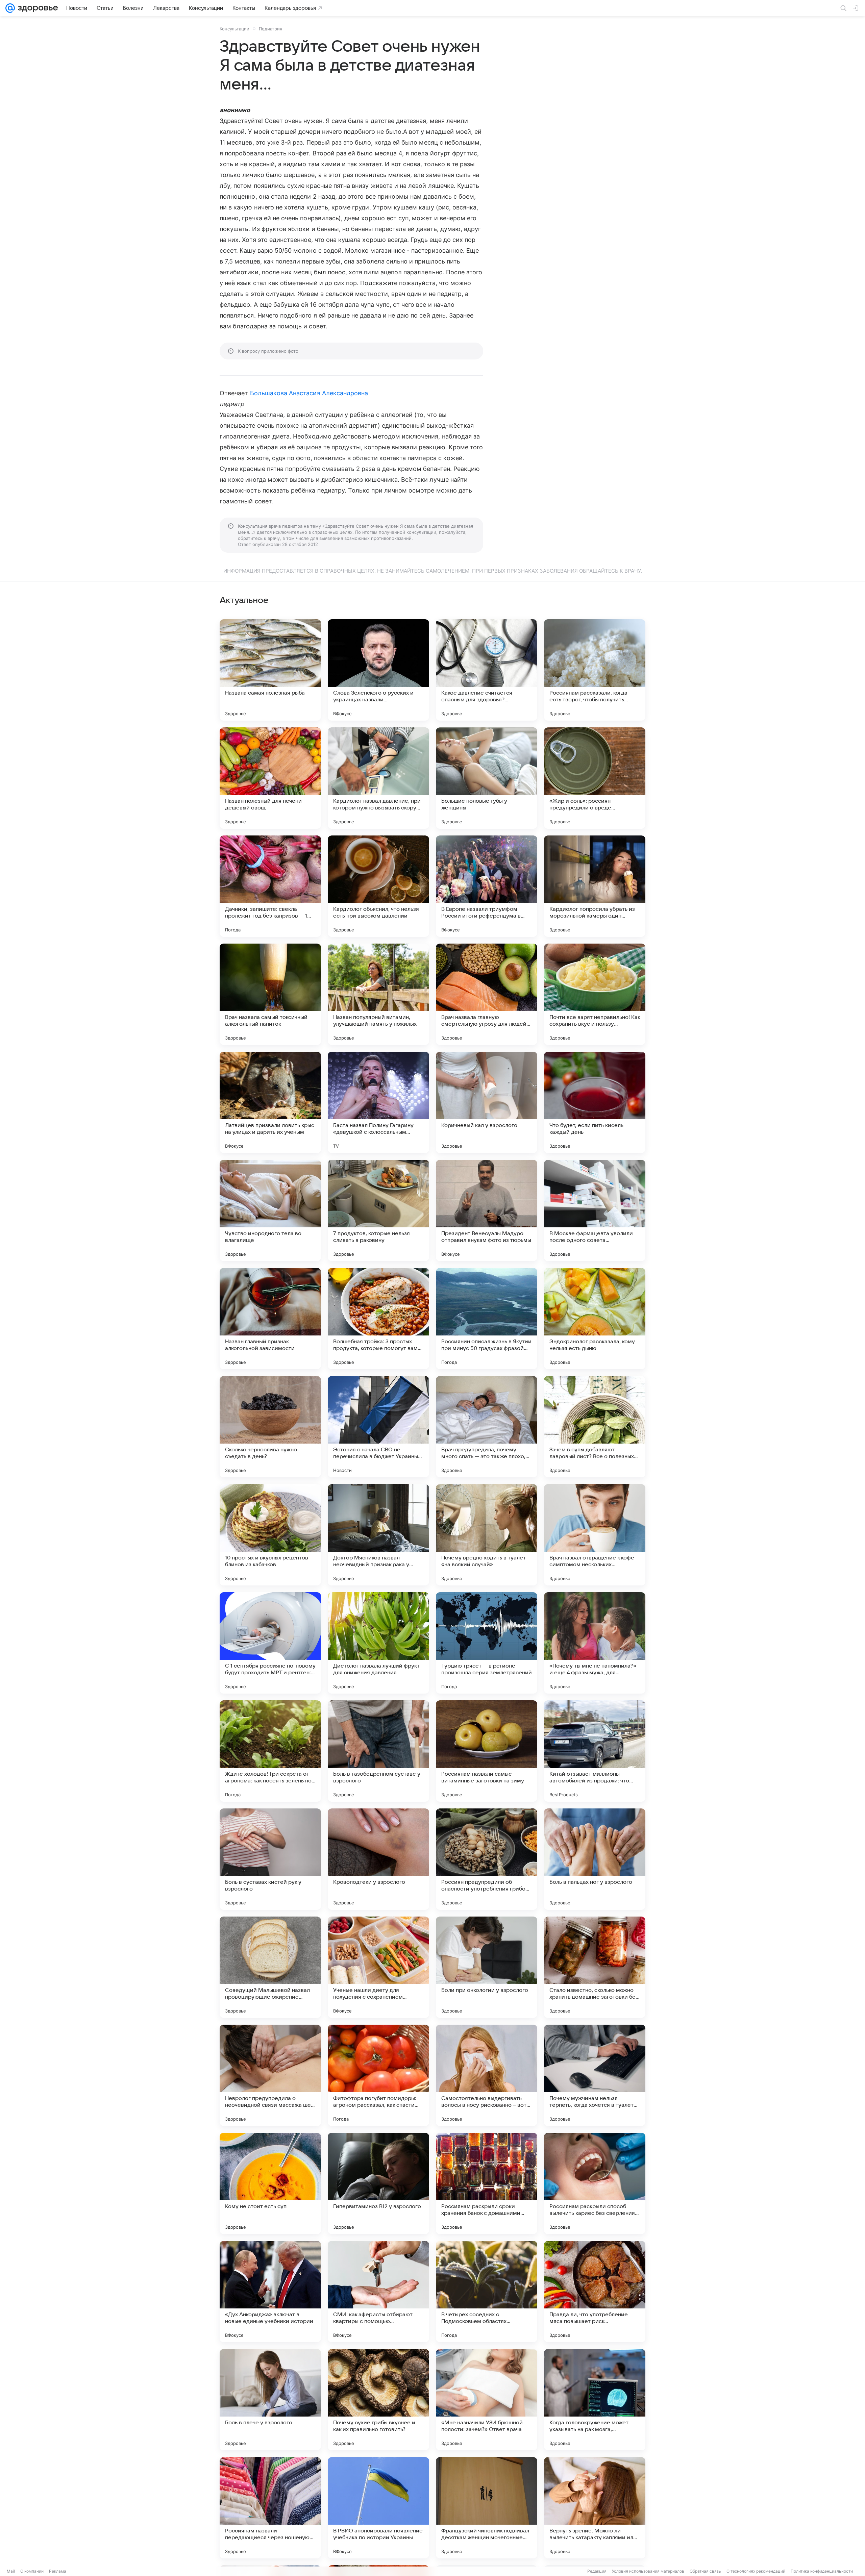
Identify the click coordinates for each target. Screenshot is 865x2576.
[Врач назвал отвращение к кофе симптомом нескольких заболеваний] (595, 1535)
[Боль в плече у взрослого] (270, 2400)
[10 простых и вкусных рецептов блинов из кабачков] (270, 1535)
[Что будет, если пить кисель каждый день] (595, 1102)
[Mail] (10, 8)
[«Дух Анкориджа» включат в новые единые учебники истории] (270, 2292)
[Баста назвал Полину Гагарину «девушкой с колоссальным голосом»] (378, 1102)
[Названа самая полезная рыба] (270, 670)
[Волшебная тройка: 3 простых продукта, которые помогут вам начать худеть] (378, 1319)
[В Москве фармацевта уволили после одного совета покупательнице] (595, 1210)
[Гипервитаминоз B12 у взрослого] (378, 2183)
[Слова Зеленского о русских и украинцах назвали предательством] (378, 670)
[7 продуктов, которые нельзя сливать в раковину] (378, 1210)
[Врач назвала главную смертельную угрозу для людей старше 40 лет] (487, 994)
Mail (11, 2571)
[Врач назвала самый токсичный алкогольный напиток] (270, 994)
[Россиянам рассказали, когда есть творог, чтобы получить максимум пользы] (595, 670)
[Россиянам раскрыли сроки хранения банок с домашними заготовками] (487, 2183)
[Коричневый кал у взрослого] (487, 1102)
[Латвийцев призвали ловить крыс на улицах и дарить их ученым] (270, 1102)
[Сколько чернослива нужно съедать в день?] (270, 1427)
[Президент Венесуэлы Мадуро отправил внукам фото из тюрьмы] (487, 1210)
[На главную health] (36, 8)
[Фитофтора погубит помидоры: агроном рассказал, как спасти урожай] (378, 2075)
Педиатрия (270, 29)
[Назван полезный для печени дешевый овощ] (270, 778)
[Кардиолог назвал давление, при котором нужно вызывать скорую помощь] (378, 778)
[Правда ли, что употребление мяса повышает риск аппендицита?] (595, 2292)
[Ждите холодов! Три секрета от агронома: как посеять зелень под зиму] (270, 1751)
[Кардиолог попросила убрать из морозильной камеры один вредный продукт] (595, 886)
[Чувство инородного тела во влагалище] (270, 1210)
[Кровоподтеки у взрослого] (378, 1859)
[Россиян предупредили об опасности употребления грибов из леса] (487, 1859)
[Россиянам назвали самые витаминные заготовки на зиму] (487, 1751)
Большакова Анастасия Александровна (309, 393)
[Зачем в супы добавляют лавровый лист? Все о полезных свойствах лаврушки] (595, 1427)
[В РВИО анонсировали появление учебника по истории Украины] (378, 2508)
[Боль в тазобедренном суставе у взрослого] (378, 1751)
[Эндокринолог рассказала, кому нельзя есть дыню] (595, 1319)
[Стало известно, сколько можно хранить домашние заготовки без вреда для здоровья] (595, 1967)
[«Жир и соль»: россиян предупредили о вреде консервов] (595, 778)
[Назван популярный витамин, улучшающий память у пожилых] (378, 994)
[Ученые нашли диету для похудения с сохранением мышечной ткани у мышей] (378, 1967)
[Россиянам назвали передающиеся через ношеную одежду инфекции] (270, 2508)
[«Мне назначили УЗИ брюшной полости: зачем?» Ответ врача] (487, 2400)
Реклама (58, 2571)
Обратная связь (705, 2571)
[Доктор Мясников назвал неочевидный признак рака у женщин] (378, 1535)
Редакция (597, 2571)
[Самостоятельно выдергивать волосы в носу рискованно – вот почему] (487, 2075)
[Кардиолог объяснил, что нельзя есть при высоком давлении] (378, 886)
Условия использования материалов (648, 2571)
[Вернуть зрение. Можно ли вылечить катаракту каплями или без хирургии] (595, 2508)
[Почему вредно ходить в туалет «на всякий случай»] (487, 1535)
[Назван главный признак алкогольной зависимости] (270, 1319)
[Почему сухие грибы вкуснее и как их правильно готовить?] (378, 2400)
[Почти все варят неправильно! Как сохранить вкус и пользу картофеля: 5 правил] (595, 994)
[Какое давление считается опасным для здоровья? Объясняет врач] (487, 670)
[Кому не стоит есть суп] (270, 2183)
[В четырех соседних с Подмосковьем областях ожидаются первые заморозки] (487, 2292)
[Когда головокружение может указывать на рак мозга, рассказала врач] (595, 2400)
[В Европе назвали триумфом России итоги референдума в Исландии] (487, 886)
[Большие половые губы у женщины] (487, 778)
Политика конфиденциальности (822, 2571)
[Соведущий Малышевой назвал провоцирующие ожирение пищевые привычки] (270, 1967)
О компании (32, 2571)
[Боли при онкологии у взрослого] (487, 1967)
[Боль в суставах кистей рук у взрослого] (270, 1859)
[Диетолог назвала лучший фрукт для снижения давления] (378, 1643)
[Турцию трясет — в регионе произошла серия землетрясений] (487, 1643)
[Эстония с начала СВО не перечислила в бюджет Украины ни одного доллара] (378, 1427)
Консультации (234, 29)
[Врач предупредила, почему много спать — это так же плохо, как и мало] (487, 1427)
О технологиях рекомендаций (756, 2571)
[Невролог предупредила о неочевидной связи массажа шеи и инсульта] (270, 2075)
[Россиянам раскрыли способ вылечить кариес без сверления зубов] (595, 2183)
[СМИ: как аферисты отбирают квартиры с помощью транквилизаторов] (378, 2292)
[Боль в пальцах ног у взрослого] (595, 1859)
